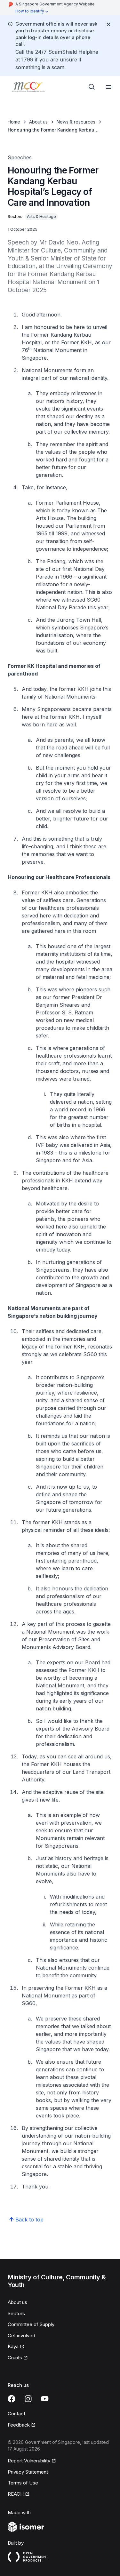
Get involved (21, 2336)
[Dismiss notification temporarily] (108, 24)
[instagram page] (28, 2399)
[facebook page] (12, 2399)
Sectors (16, 2313)
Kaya (13, 2346)
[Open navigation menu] (108, 87)
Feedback (19, 2425)
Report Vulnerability (29, 2461)
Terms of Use (23, 2483)
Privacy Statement (28, 2472)
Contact (16, 2414)
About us (38, 122)
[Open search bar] (92, 87)
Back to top (29, 2220)
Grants (15, 2358)
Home (14, 122)
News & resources (76, 122)
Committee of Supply (31, 2324)
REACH (16, 2494)
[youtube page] (45, 2399)
